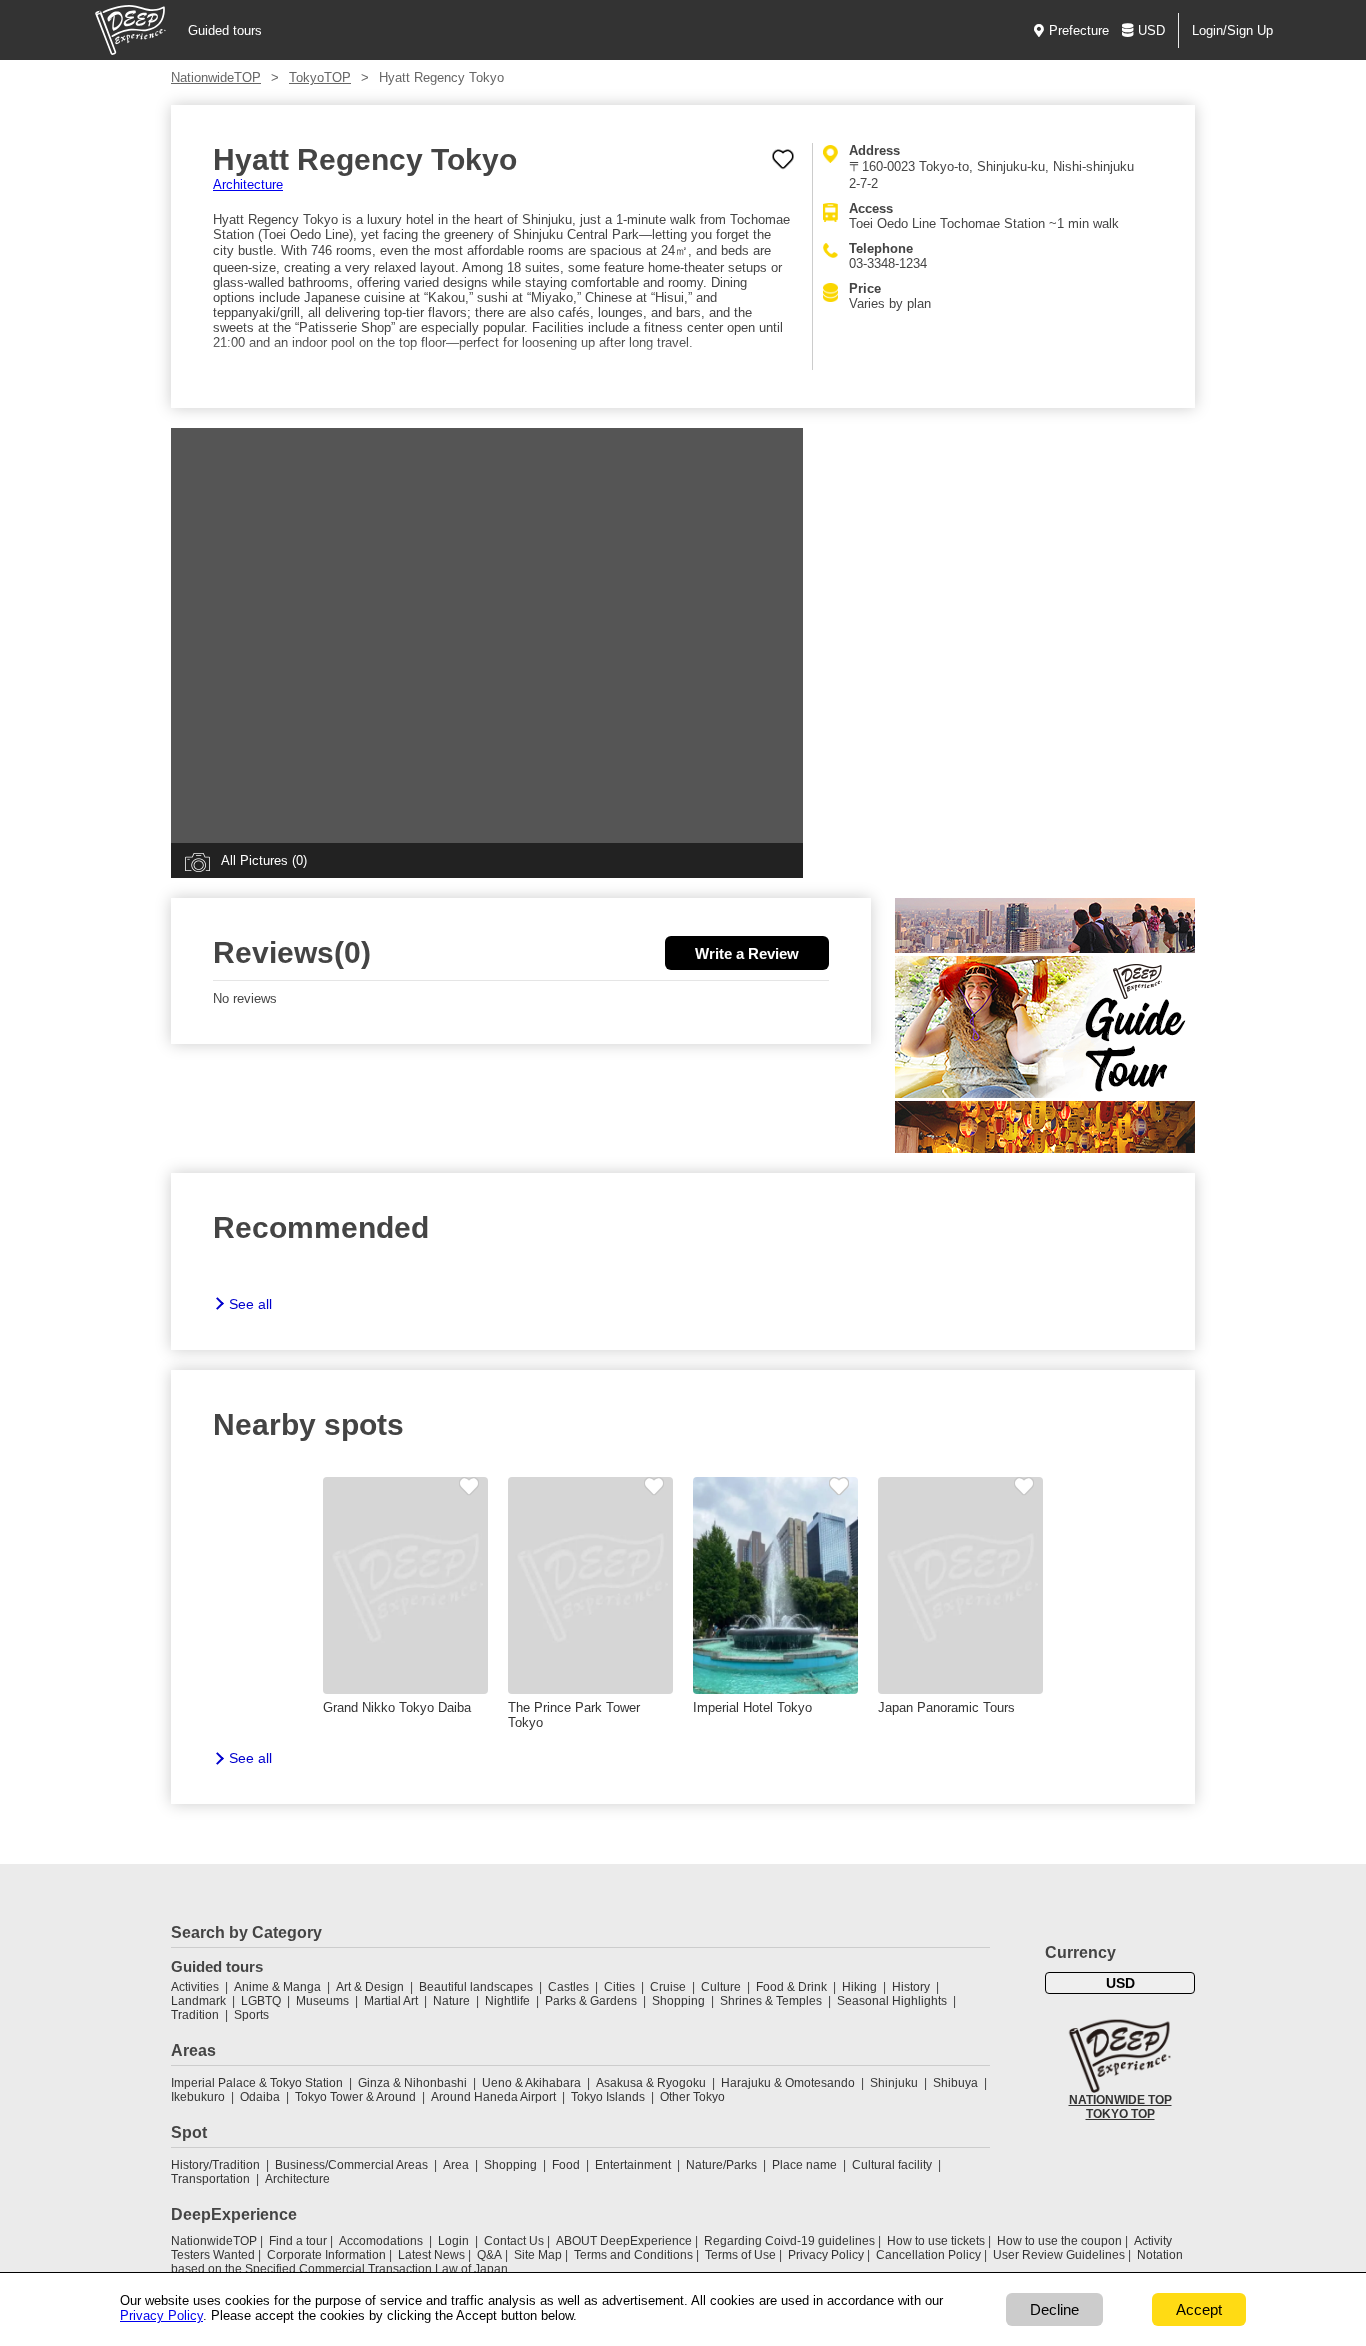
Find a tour (298, 2241)
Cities (619, 1987)
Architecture (248, 184)
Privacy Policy (826, 2255)
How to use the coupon (1059, 2241)
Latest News (431, 2255)
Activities (195, 1987)
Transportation (210, 2179)
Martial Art (391, 2001)
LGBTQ (261, 2001)
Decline (1054, 2309)
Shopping (678, 2001)
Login (453, 2241)
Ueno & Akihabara (531, 2083)
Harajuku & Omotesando (788, 2083)
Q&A (489, 2255)
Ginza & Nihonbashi (412, 2083)
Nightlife (507, 2001)
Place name (806, 2165)
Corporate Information (326, 2255)
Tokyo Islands (608, 2097)
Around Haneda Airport (493, 2097)
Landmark (198, 2001)
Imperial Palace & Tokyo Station (257, 2083)
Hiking (859, 1987)
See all (250, 1304)
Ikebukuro (198, 2097)
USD (1151, 30)
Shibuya (955, 2083)
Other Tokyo (692, 2097)
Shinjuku (894, 2083)
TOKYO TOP (1120, 2114)
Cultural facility (892, 2165)
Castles (568, 1987)
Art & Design (370, 1987)
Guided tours (225, 30)
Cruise (668, 1987)
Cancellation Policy (928, 2255)
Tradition (195, 2015)
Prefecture (1079, 30)
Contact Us (514, 2241)
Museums (322, 2001)
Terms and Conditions (633, 2255)
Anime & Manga (277, 1987)
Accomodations (381, 2241)
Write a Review (747, 953)
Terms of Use (740, 2255)
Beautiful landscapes (476, 1987)
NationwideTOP (216, 77)
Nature (451, 2001)
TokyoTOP (320, 77)
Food (566, 2165)
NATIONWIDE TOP (1120, 2100)
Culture (721, 1987)
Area (456, 2165)
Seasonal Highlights (892, 2001)
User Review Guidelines (1059, 2255)
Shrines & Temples (771, 2001)
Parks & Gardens (591, 2001)
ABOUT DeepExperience (624, 2241)
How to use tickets (936, 2241)
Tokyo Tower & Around (355, 2097)
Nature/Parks (721, 2165)
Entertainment (633, 2165)
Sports (251, 2015)
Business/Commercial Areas (351, 2165)
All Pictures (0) (264, 860)
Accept (1199, 2309)
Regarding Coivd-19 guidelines (789, 2241)
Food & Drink (791, 1987)
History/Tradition (215, 2165)
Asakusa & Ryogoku (651, 2083)
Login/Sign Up (1232, 30)
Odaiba (260, 2097)
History (911, 1987)
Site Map (538, 2255)
